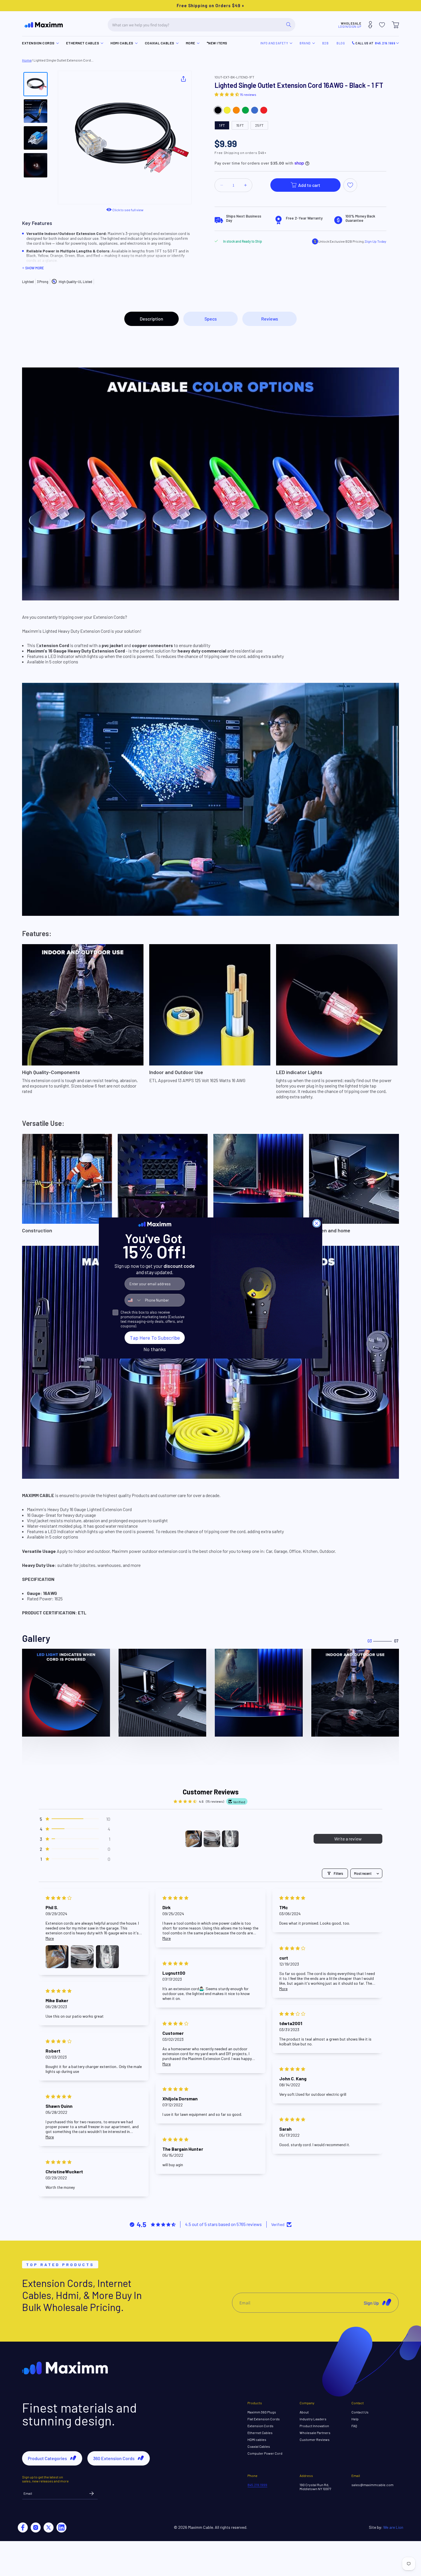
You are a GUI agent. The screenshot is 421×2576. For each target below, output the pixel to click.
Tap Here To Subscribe (155, 1338)
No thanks (155, 1349)
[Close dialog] (317, 1223)
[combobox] (133, 1300)
